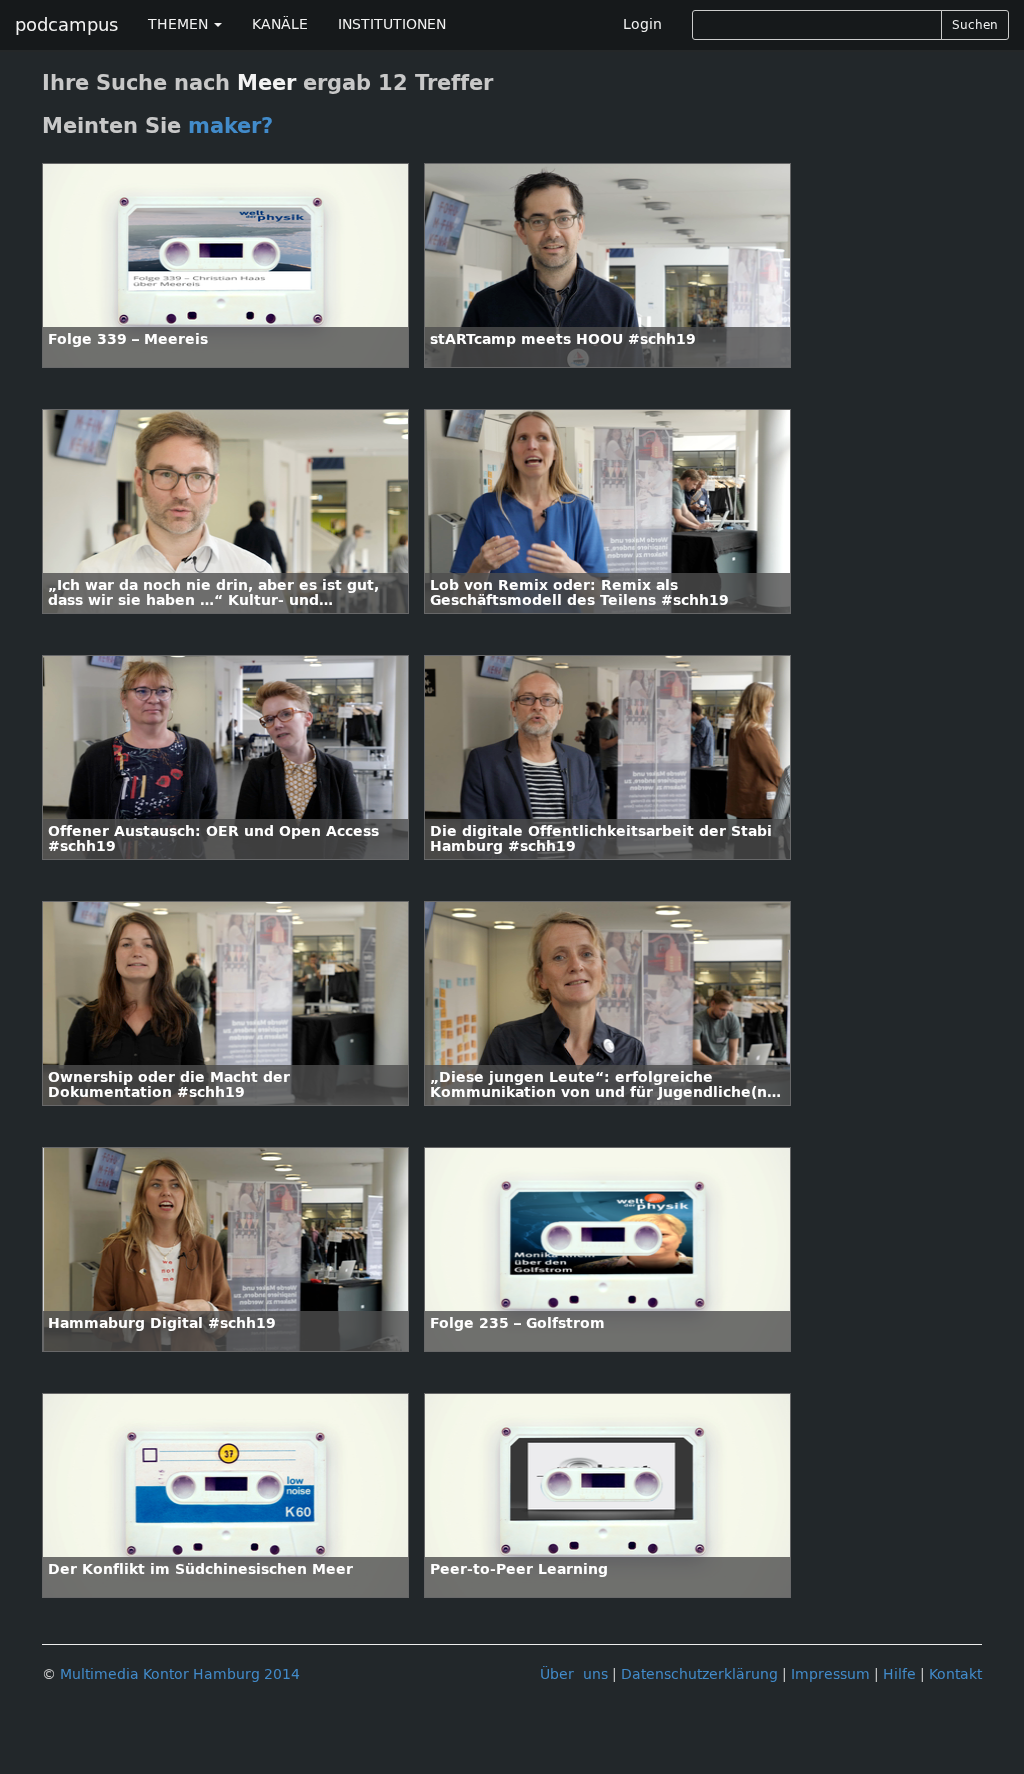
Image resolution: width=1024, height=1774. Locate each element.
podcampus (66, 25)
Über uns (574, 1674)
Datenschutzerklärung (699, 1674)
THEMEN (180, 24)
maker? (230, 126)
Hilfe (899, 1674)
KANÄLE (280, 24)
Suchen (975, 25)
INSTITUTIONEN (392, 24)
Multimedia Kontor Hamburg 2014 (180, 1674)
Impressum (830, 1674)
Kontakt (955, 1674)
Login (642, 24)
